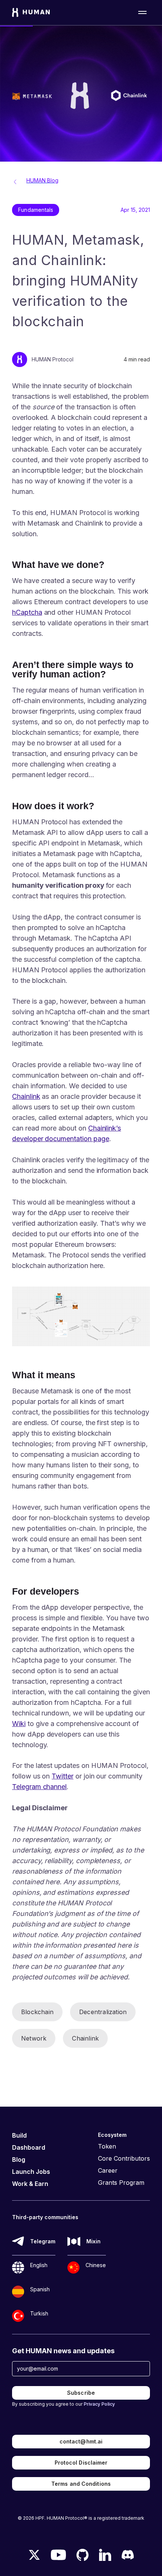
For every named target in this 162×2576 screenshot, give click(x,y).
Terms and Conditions (81, 2484)
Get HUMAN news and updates (63, 2351)
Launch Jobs (31, 2172)
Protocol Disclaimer (81, 2463)
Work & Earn (30, 2184)
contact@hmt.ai (81, 2441)
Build (19, 2135)
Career (108, 2170)
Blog (19, 2160)
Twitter (63, 1776)
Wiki (19, 1724)
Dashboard (29, 2147)
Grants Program (121, 2183)
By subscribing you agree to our (63, 2404)
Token (107, 2146)
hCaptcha (27, 612)
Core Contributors (124, 2158)
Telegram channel (39, 1787)
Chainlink (26, 1096)
